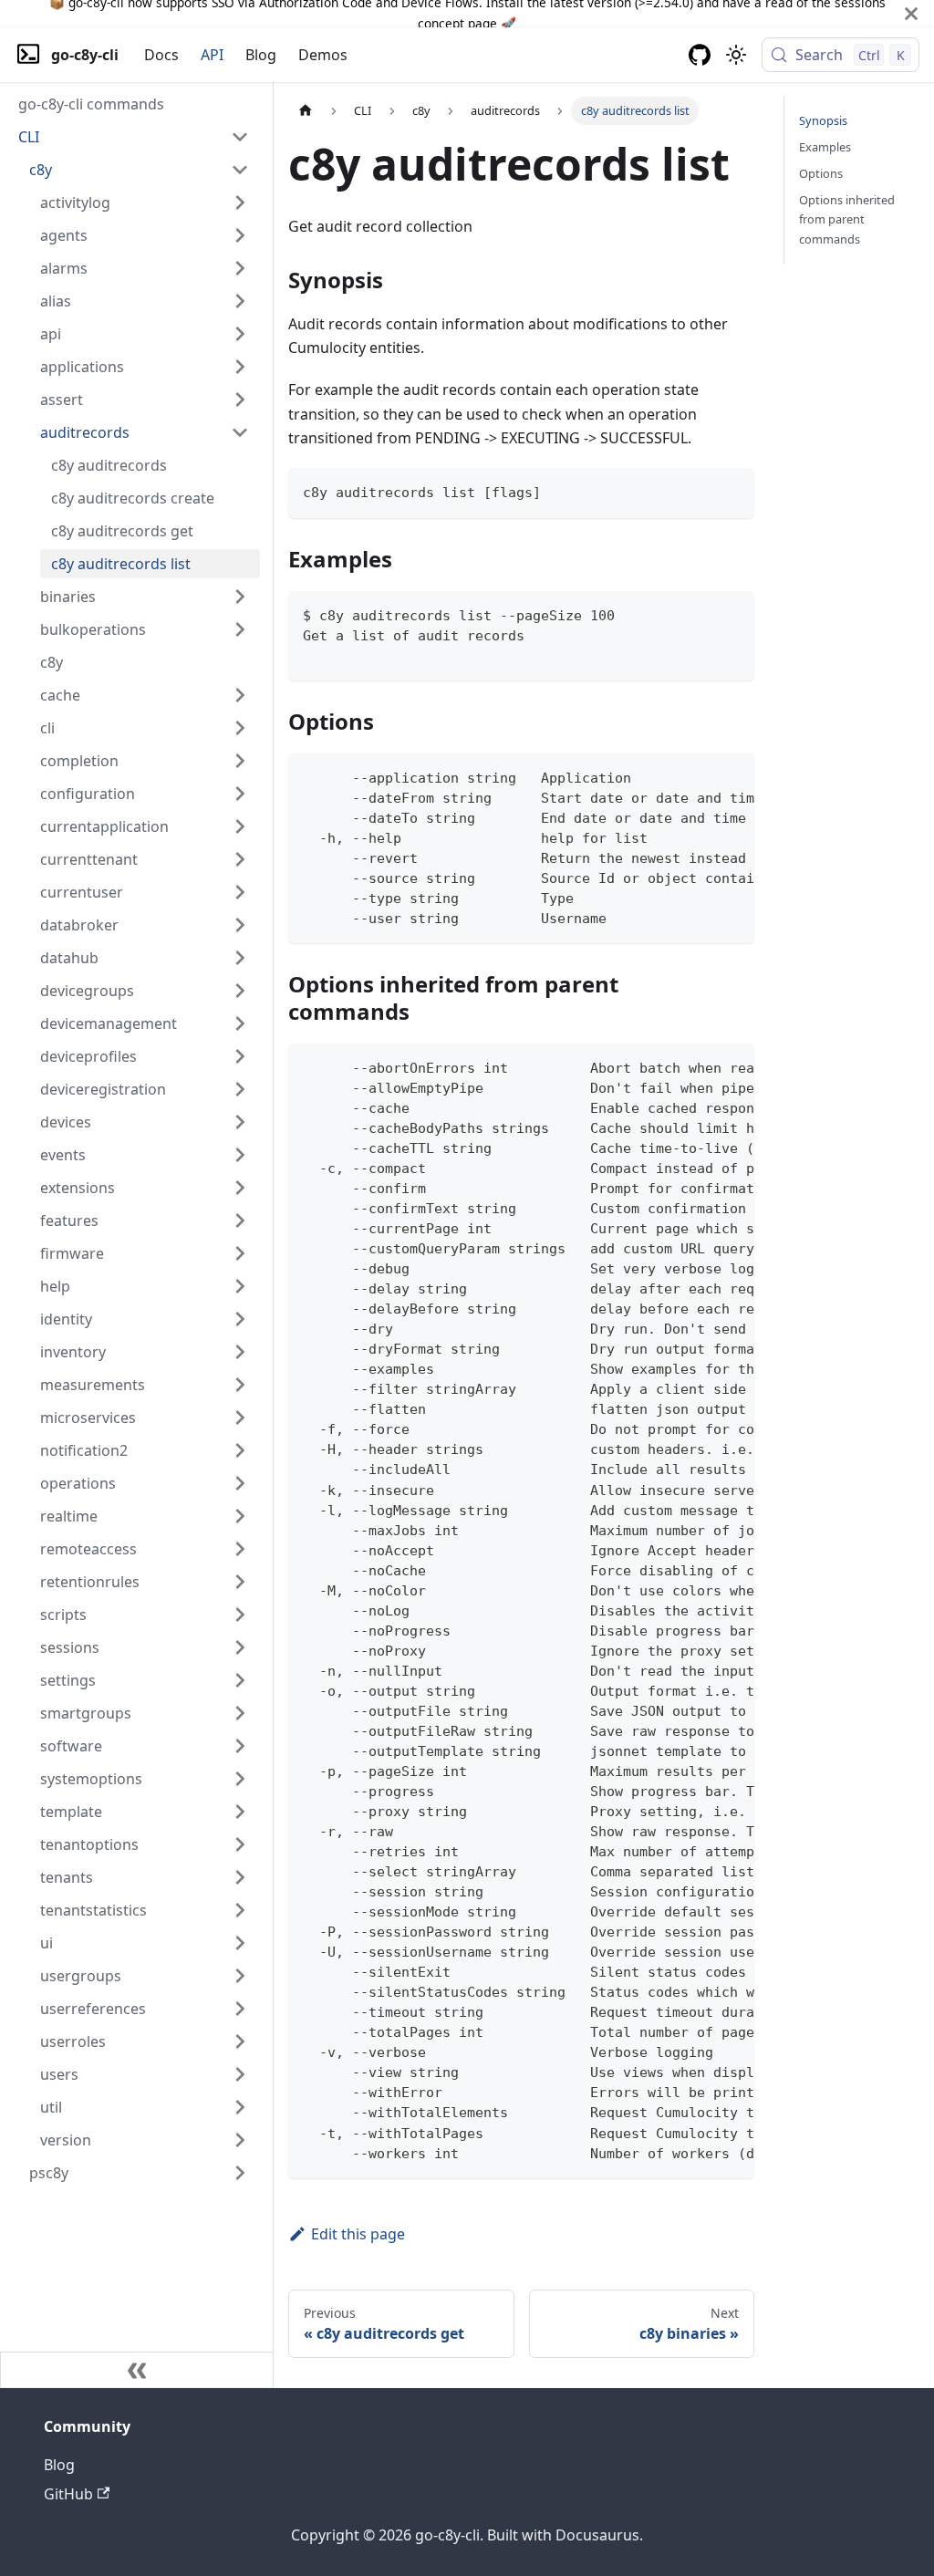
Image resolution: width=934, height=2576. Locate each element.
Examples (825, 147)
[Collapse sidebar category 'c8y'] (240, 170)
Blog (261, 55)
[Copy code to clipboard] (732, 490)
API (212, 55)
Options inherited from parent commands (847, 219)
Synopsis (823, 120)
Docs (161, 55)
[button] (134, 137)
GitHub (68, 2494)
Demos (323, 55)
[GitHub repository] (700, 55)
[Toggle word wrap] (699, 776)
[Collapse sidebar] (137, 2370)
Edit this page (358, 2234)
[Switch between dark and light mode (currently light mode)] (736, 55)
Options (821, 173)
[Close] (911, 13)
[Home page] (306, 111)
